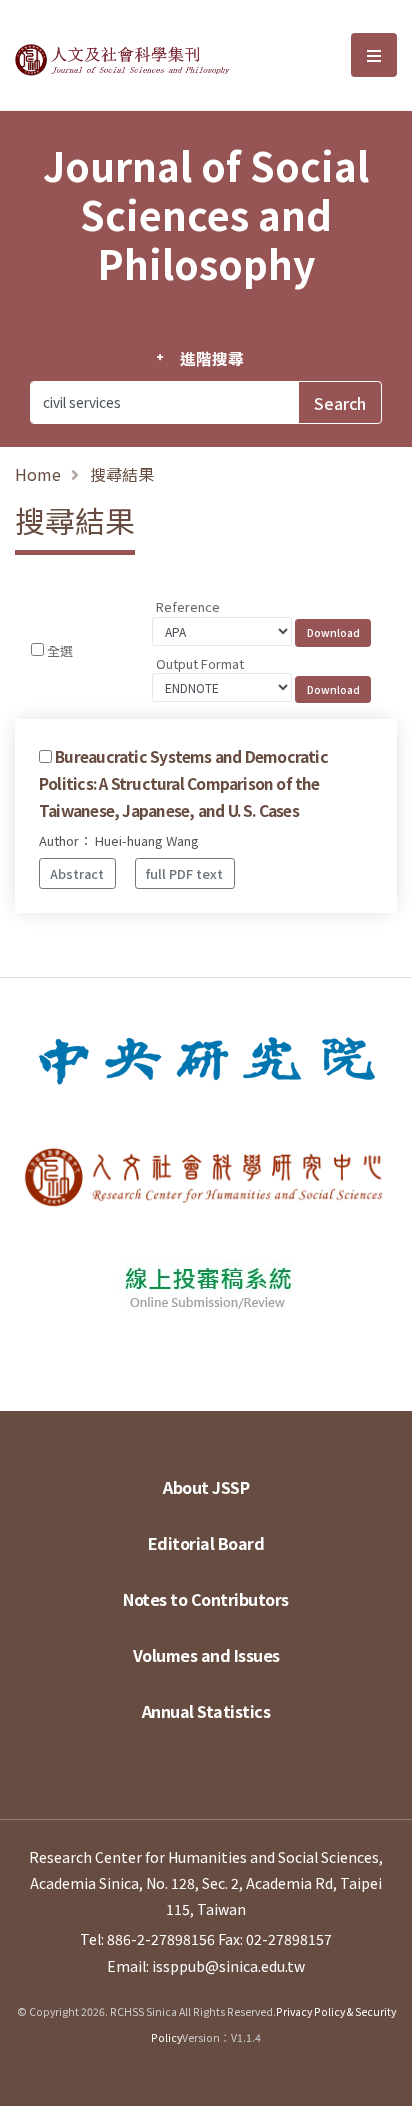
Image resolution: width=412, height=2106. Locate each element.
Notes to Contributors (206, 1599)
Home (38, 474)
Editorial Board (206, 1543)
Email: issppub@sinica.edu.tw (206, 1966)
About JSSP (206, 1487)
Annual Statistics (206, 1711)
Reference (188, 606)
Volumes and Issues (206, 1655)
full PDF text (184, 873)
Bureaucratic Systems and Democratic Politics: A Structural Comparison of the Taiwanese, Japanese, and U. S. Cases (183, 783)
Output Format (200, 663)
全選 (60, 650)
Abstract (77, 873)
